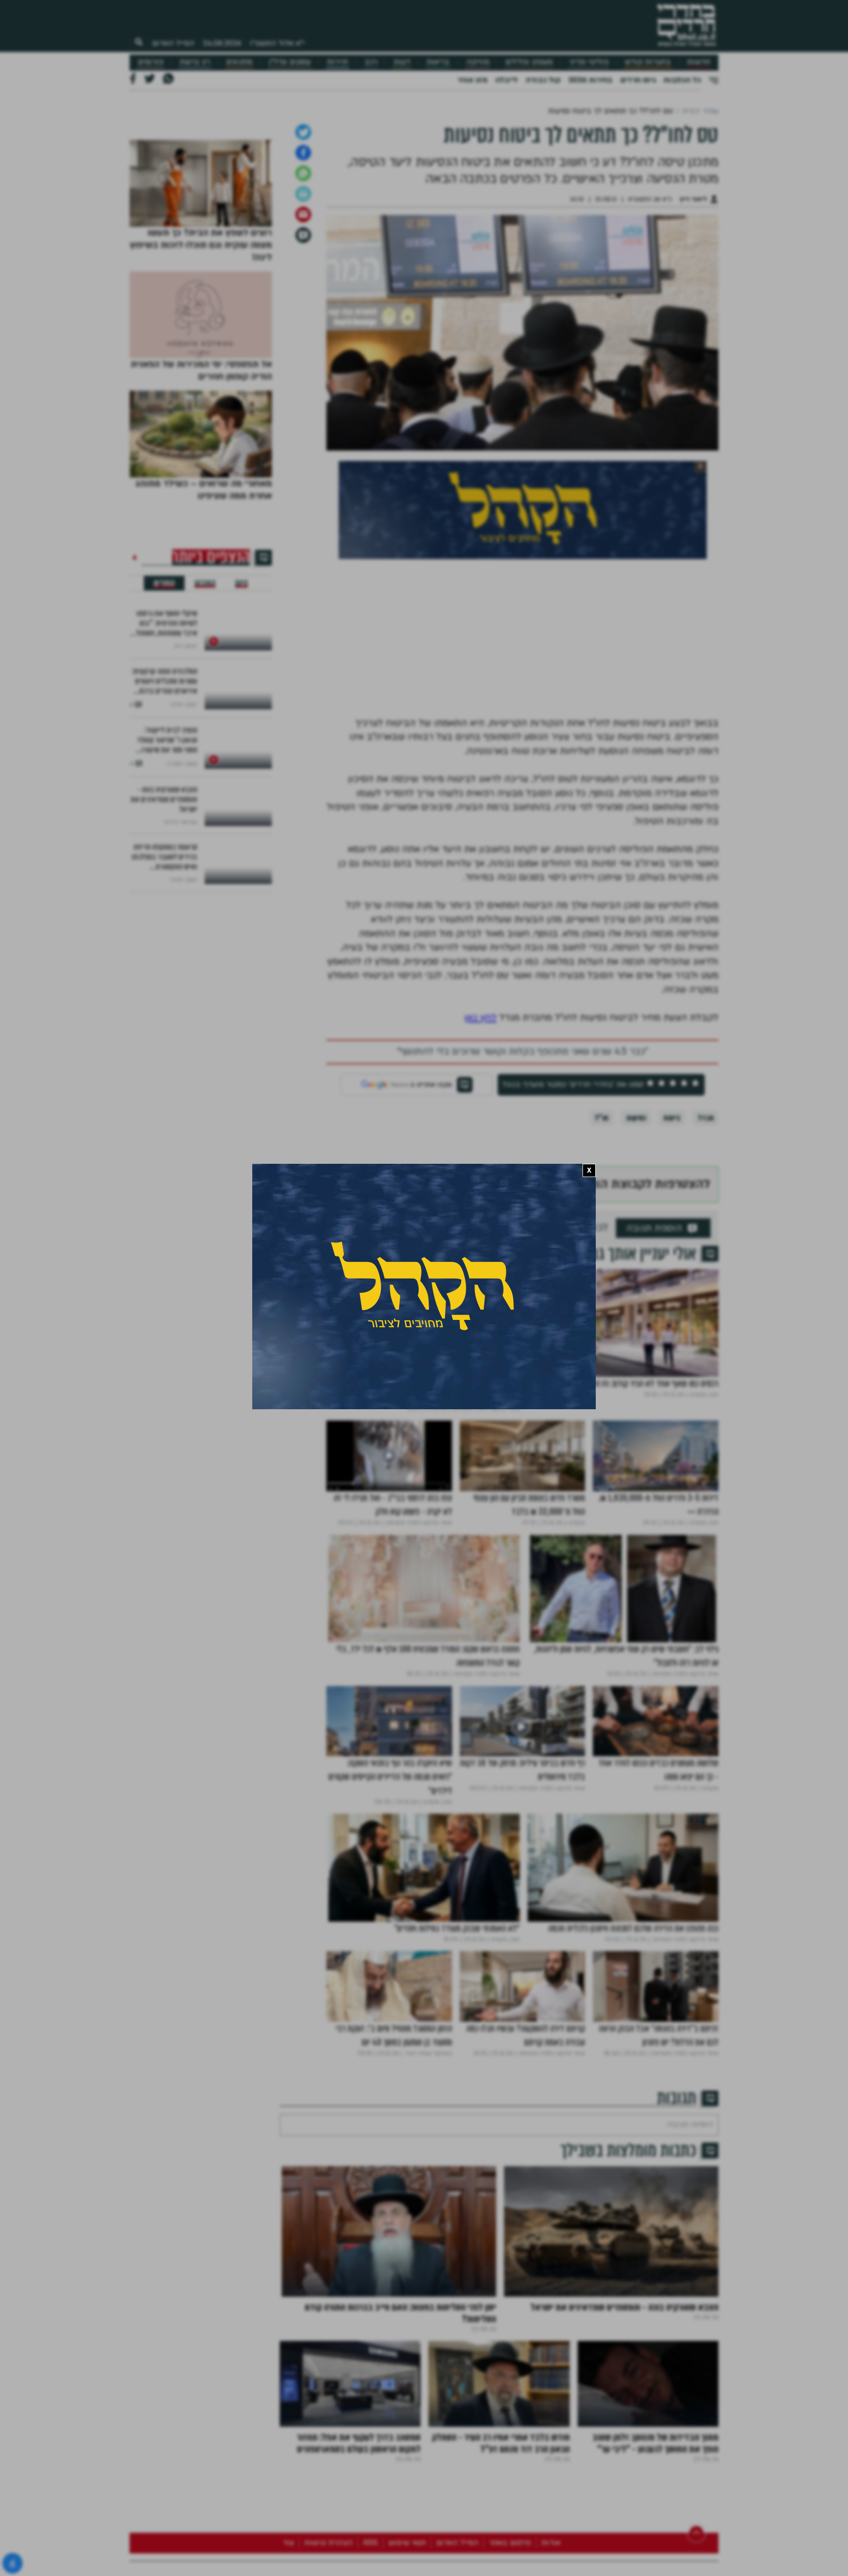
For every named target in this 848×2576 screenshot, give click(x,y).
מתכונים (239, 62)
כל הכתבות (682, 80)
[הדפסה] (303, 346)
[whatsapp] (303, 325)
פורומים (151, 62)
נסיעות (636, 1270)
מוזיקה (478, 62)
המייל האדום (173, 43)
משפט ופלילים (529, 62)
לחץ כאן (480, 1170)
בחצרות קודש (648, 62)
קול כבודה (543, 80)
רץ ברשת (195, 62)
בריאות (438, 62)
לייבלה (506, 80)
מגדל (706, 1270)
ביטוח (672, 1270)
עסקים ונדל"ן (290, 62)
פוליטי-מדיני (589, 62)
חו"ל (602, 1270)
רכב (371, 62)
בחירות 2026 (590, 80)
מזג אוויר (472, 80)
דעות (402, 62)
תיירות (337, 62)
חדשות (699, 62)
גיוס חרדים (638, 80)
